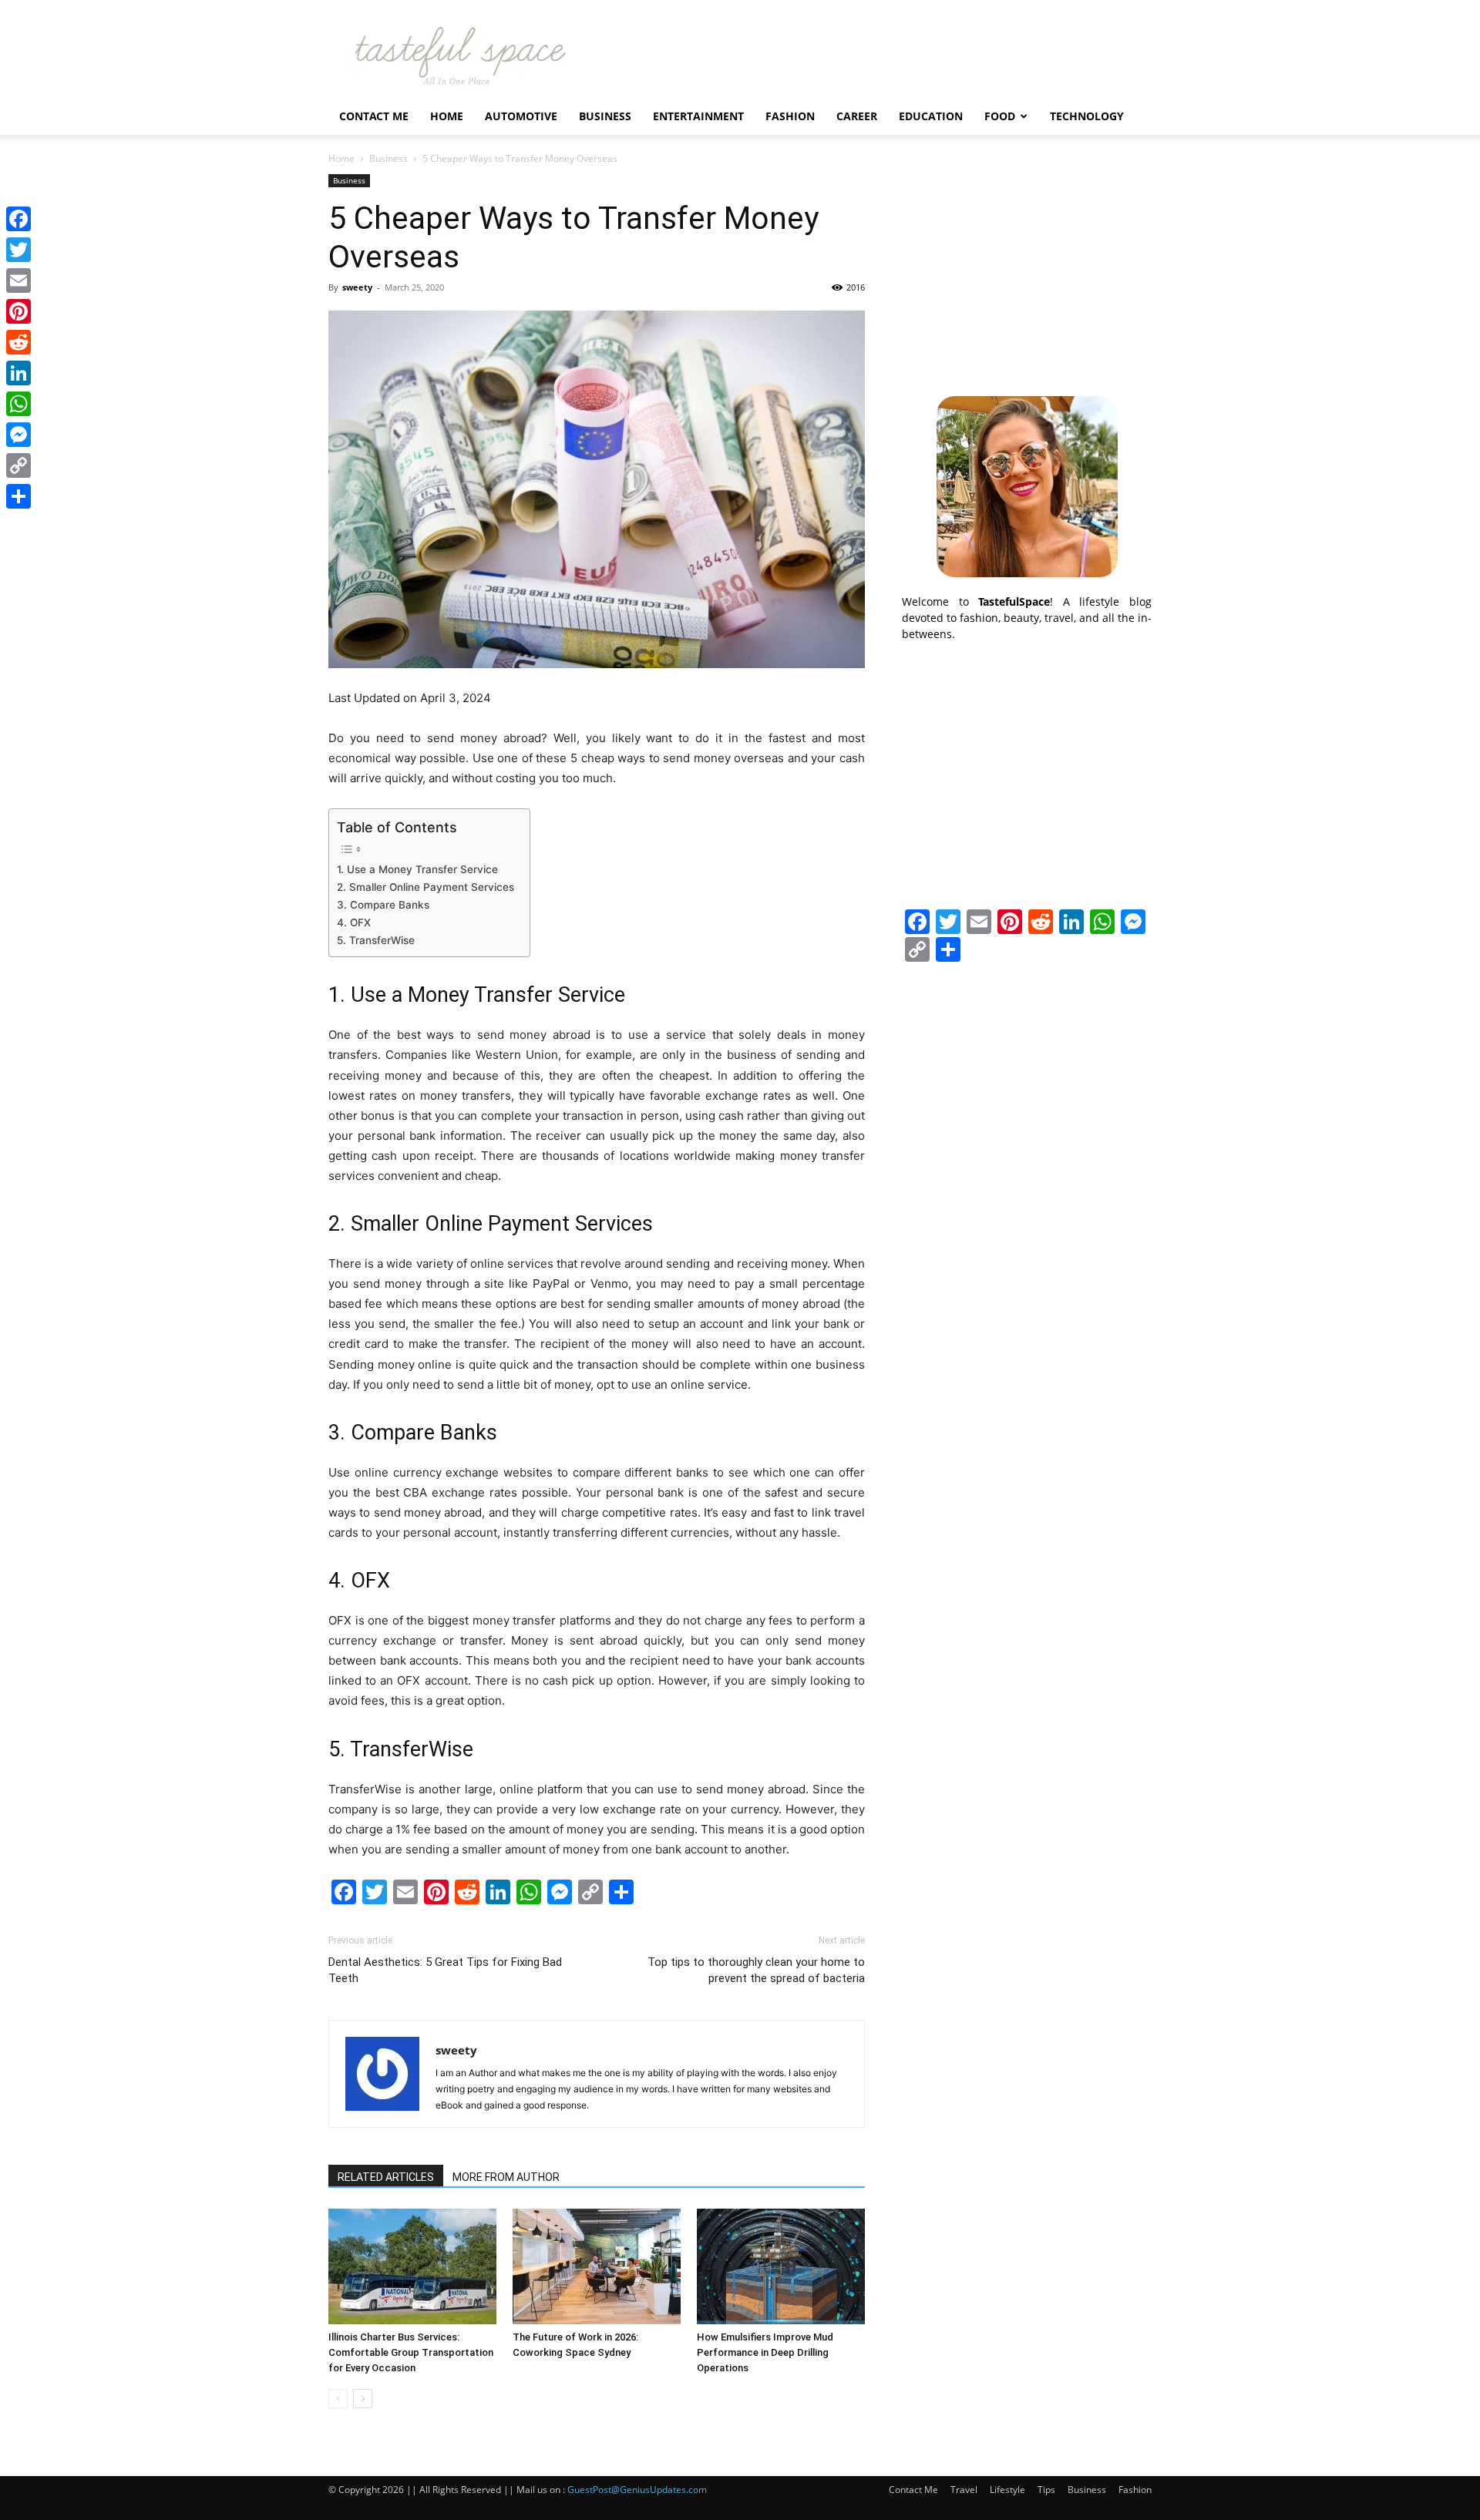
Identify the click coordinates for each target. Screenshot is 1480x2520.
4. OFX (354, 922)
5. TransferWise (376, 940)
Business (605, 116)
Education (931, 116)
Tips (1046, 2490)
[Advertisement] (1027, 270)
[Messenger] (18, 435)
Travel (964, 2490)
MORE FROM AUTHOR (506, 2177)
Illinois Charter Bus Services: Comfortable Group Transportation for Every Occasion (411, 2352)
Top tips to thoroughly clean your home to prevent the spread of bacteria (756, 1970)
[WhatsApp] (18, 404)
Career (857, 116)
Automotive (521, 116)
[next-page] (363, 2399)
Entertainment (698, 116)
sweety (357, 287)
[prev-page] (338, 2399)
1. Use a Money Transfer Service (417, 869)
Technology (1087, 116)
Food (1000, 116)
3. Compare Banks (383, 905)
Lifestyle (1007, 2490)
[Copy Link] (18, 465)
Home (447, 116)
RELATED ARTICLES (386, 2177)
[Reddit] (18, 342)
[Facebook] (18, 219)
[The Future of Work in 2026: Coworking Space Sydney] (597, 2266)
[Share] (18, 496)
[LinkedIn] (18, 373)
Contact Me (374, 116)
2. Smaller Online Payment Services (425, 887)
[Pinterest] (18, 311)
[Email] (18, 281)
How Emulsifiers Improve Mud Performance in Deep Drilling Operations (765, 2352)
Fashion (790, 116)
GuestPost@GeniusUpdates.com (637, 2490)
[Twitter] (18, 250)
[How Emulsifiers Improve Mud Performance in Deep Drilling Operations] (781, 2266)
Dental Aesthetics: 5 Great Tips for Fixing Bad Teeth (445, 1970)
